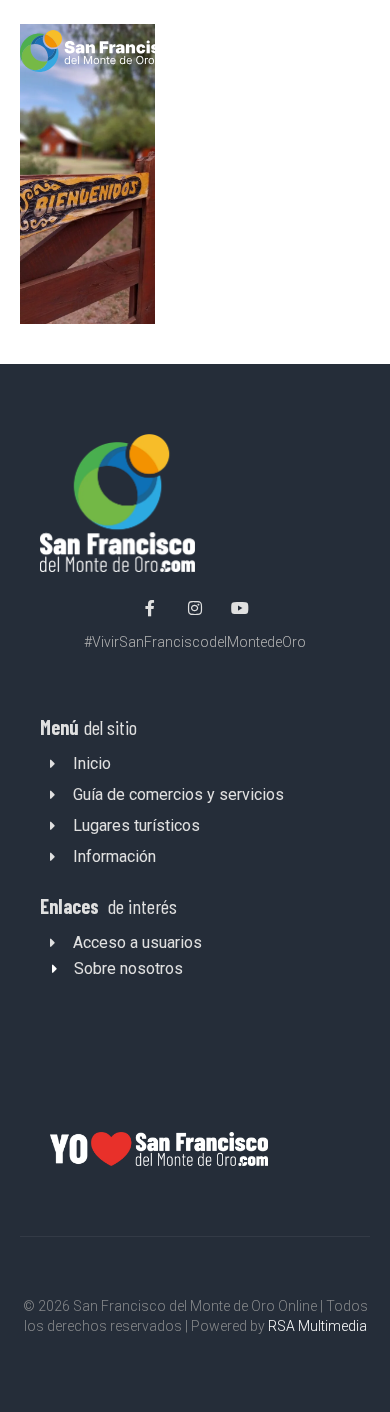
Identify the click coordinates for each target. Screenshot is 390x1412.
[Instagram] (195, 608)
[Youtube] (240, 608)
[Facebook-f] (151, 608)
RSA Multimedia (317, 1326)
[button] (352, 54)
